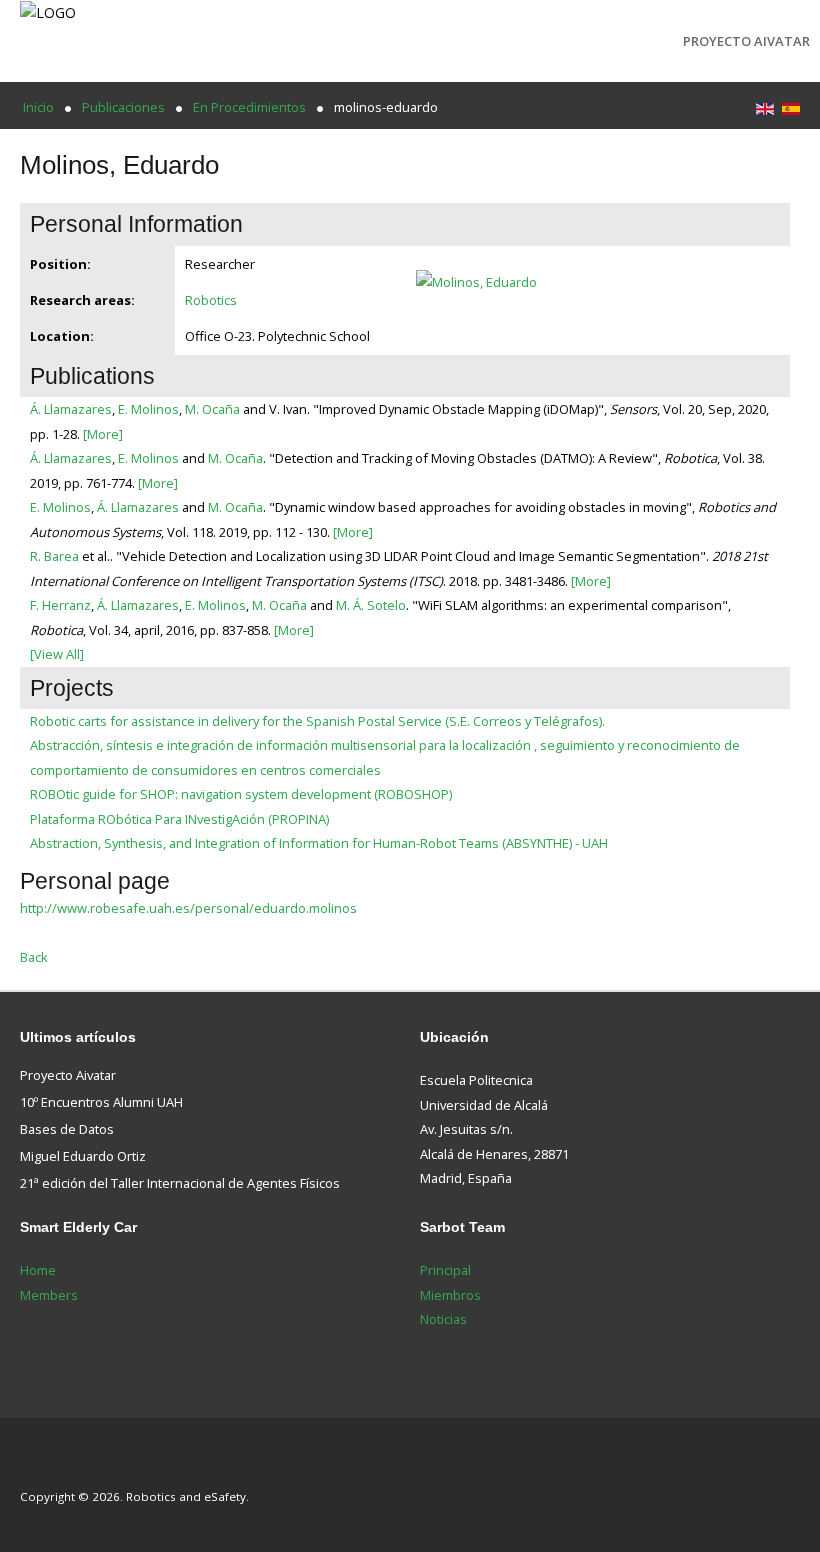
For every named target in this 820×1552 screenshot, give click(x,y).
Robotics (211, 300)
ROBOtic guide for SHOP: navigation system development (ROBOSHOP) (241, 794)
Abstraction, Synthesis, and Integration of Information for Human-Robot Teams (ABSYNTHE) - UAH (319, 843)
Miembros (450, 1295)
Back (34, 957)
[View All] (57, 654)
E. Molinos (148, 409)
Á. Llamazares (71, 409)
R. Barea (54, 556)
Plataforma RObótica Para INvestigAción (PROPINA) (179, 819)
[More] (103, 434)
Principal (445, 1270)
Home (38, 1270)
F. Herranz (60, 605)
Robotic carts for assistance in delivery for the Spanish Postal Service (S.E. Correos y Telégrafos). (317, 721)
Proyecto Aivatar (746, 41)
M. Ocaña (212, 409)
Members (49, 1295)
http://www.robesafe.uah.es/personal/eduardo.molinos (188, 908)
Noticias (443, 1319)
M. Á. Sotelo (371, 605)
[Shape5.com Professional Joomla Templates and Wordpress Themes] (62, 1466)
